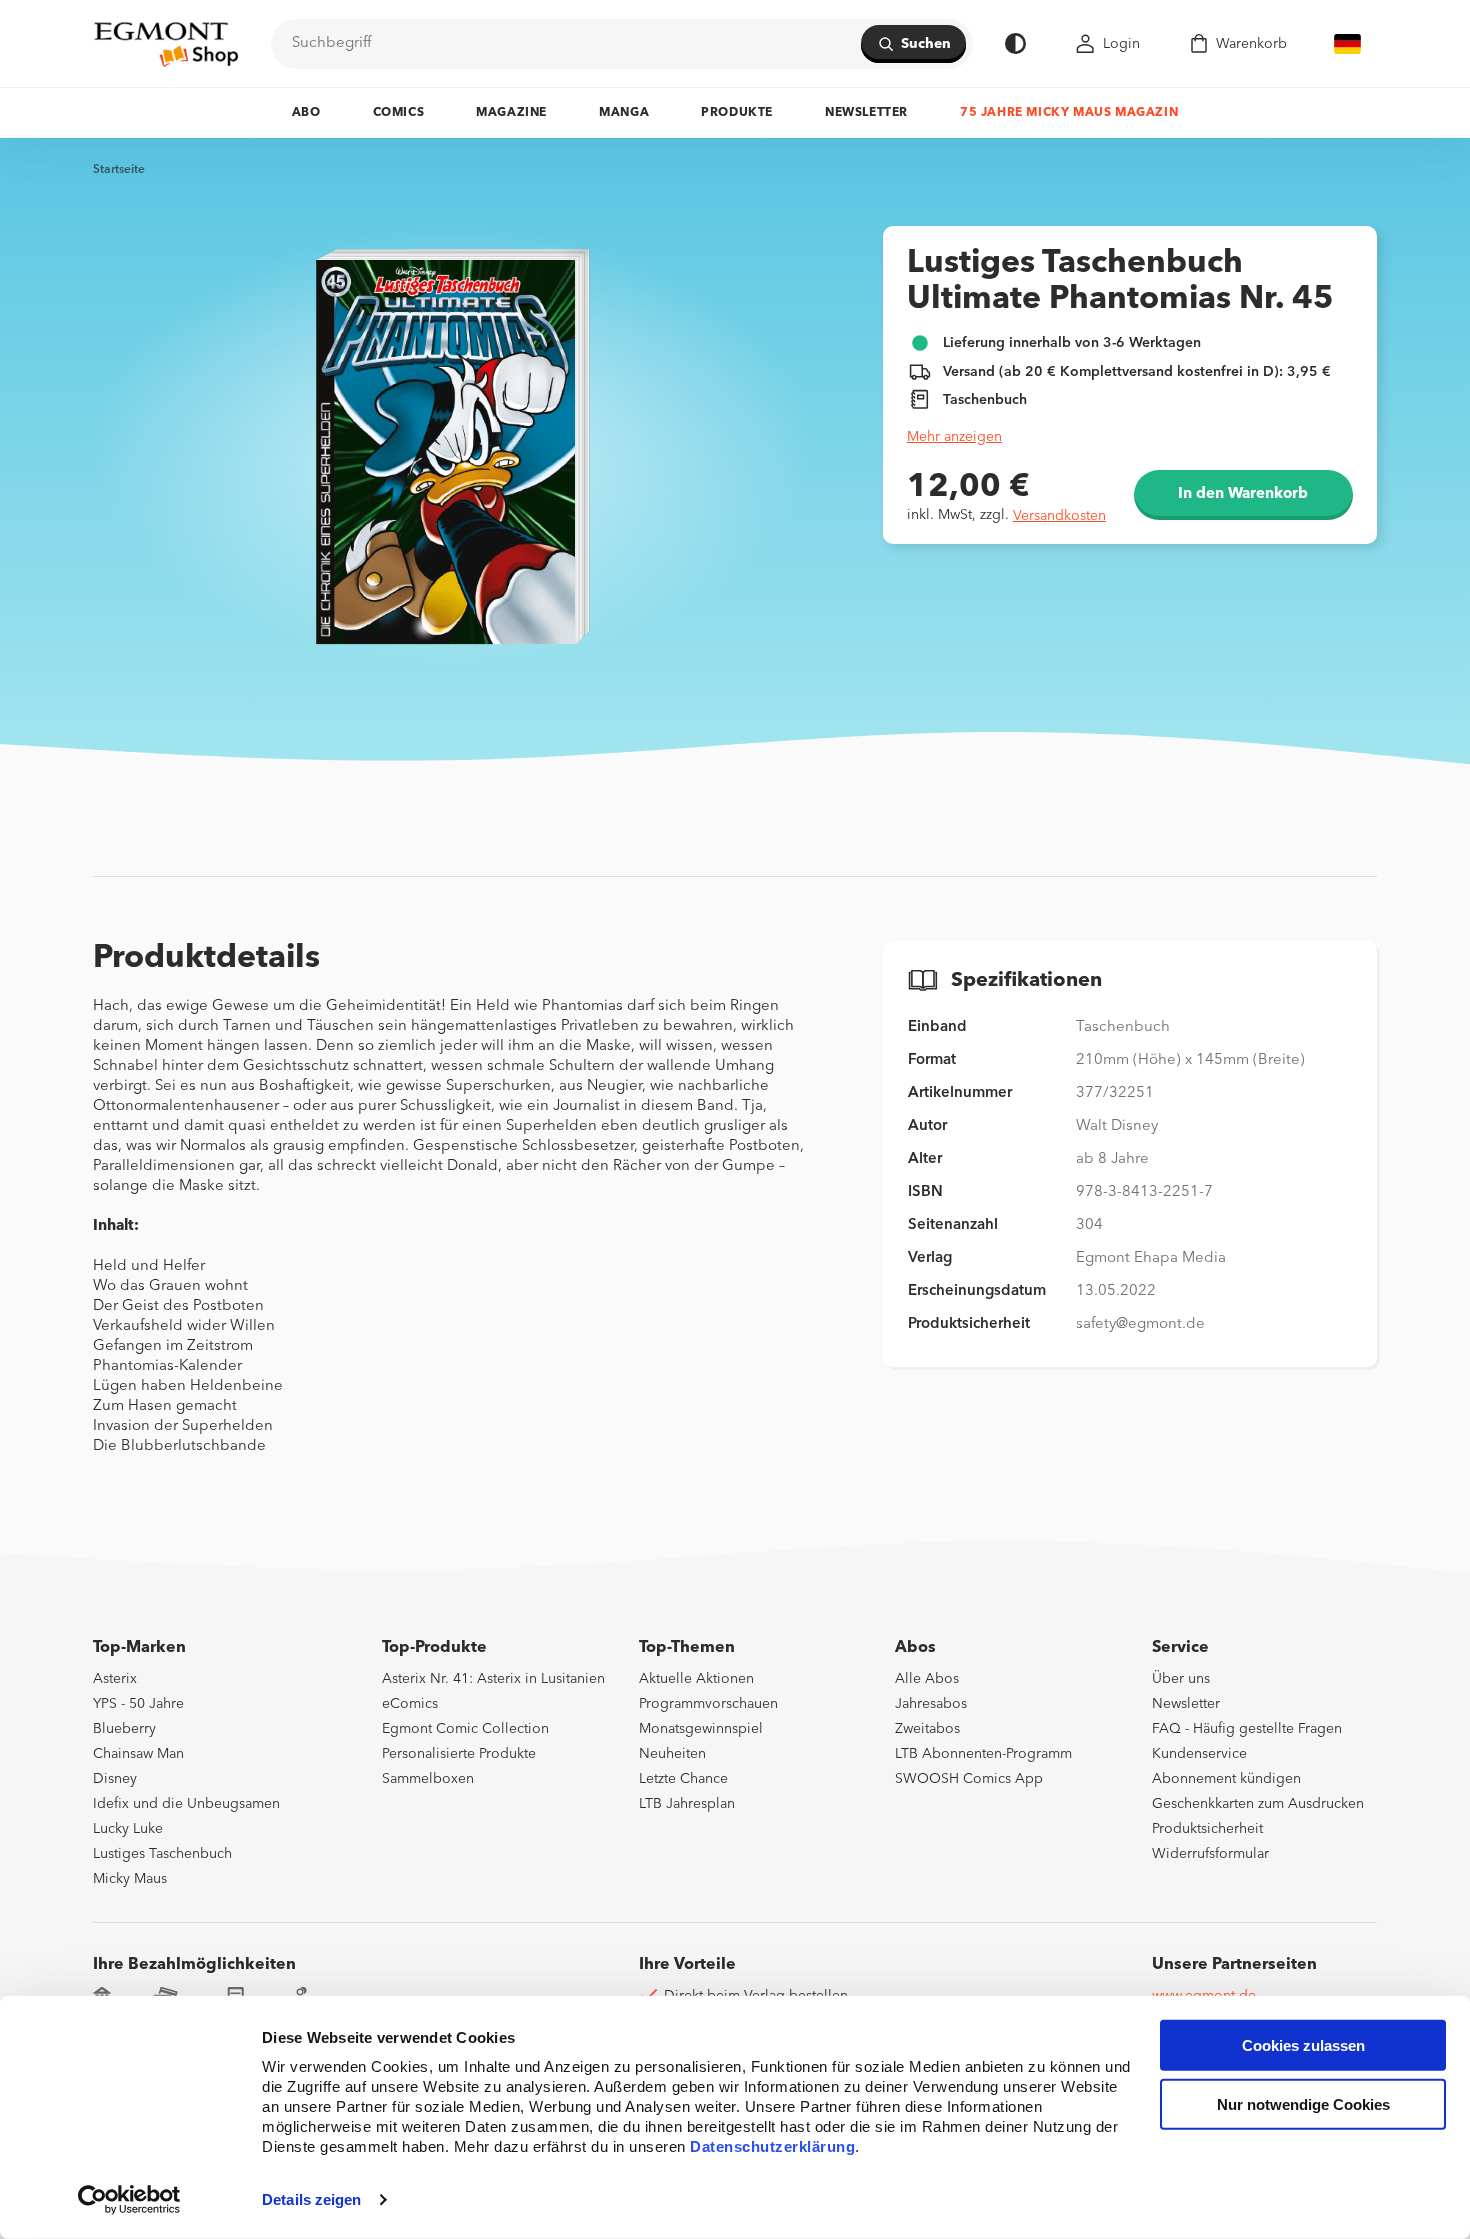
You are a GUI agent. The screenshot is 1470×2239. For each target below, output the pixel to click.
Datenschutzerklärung (772, 2146)
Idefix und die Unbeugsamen (186, 1804)
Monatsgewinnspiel (701, 1729)
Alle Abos (927, 1679)
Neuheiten (672, 1754)
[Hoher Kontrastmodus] (1015, 43)
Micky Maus (130, 1879)
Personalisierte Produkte (459, 1754)
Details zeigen (311, 2199)
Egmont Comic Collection (465, 1729)
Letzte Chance (683, 1779)
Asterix (115, 1679)
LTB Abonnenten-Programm (983, 1754)
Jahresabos (931, 1704)
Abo (306, 113)
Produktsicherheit (1207, 1829)
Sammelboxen (428, 1779)
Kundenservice (1199, 1754)
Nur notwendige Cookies (1303, 2104)
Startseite (119, 170)
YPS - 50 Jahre (138, 1704)
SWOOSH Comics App (969, 1779)
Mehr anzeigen (954, 437)
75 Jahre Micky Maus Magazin (1069, 113)
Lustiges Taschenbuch (162, 1854)
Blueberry (124, 1729)
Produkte (737, 113)
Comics (399, 113)
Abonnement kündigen (1226, 1779)
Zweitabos (927, 1729)
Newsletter (866, 113)
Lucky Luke (128, 1829)
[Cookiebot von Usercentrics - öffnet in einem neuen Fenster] (129, 2200)
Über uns (1181, 1679)
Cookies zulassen (1303, 2045)
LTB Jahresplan (687, 1804)
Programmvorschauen (708, 1704)
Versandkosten (1059, 516)
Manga (624, 113)
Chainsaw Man (138, 1754)
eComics (410, 1704)
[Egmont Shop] (166, 44)
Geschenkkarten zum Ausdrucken (1258, 1804)
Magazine (511, 113)
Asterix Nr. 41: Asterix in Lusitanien (493, 1679)
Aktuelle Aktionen (696, 1679)
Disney (115, 1779)
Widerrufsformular (1210, 1854)
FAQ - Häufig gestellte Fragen (1247, 1729)
